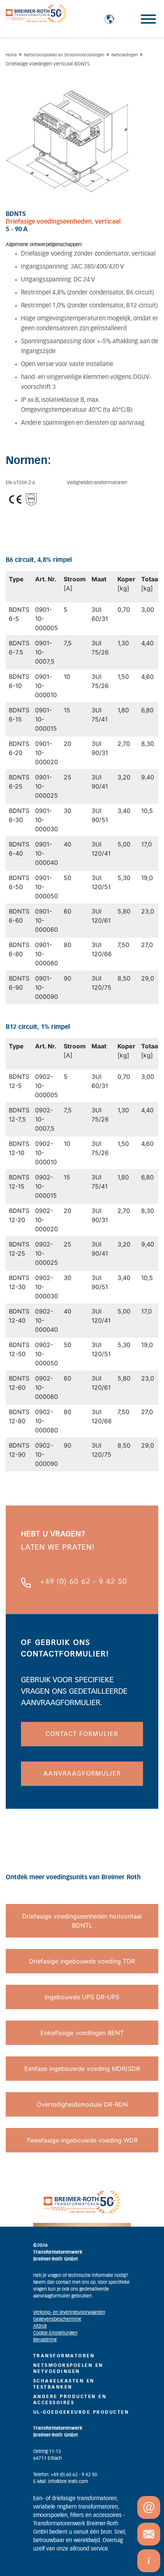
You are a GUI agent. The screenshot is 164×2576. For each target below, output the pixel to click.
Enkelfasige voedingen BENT (82, 2033)
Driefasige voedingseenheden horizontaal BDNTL (82, 1921)
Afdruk (40, 2326)
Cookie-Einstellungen (55, 2333)
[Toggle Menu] (148, 19)
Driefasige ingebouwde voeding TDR (82, 1961)
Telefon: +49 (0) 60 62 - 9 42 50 (65, 2475)
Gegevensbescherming (57, 2319)
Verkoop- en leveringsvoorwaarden (69, 2312)
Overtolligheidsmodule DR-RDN (82, 2104)
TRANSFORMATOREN (64, 2356)
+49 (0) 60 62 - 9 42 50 (84, 1582)
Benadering (45, 2340)
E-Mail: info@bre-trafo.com (61, 2482)
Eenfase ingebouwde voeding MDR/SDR (82, 2069)
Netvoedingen (125, 55)
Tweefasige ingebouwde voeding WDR (82, 2140)
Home (11, 55)
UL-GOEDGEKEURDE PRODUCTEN (81, 2412)
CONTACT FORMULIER (82, 1734)
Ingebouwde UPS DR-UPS (82, 1997)
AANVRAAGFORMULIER (82, 1774)
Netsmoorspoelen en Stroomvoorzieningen (64, 55)
